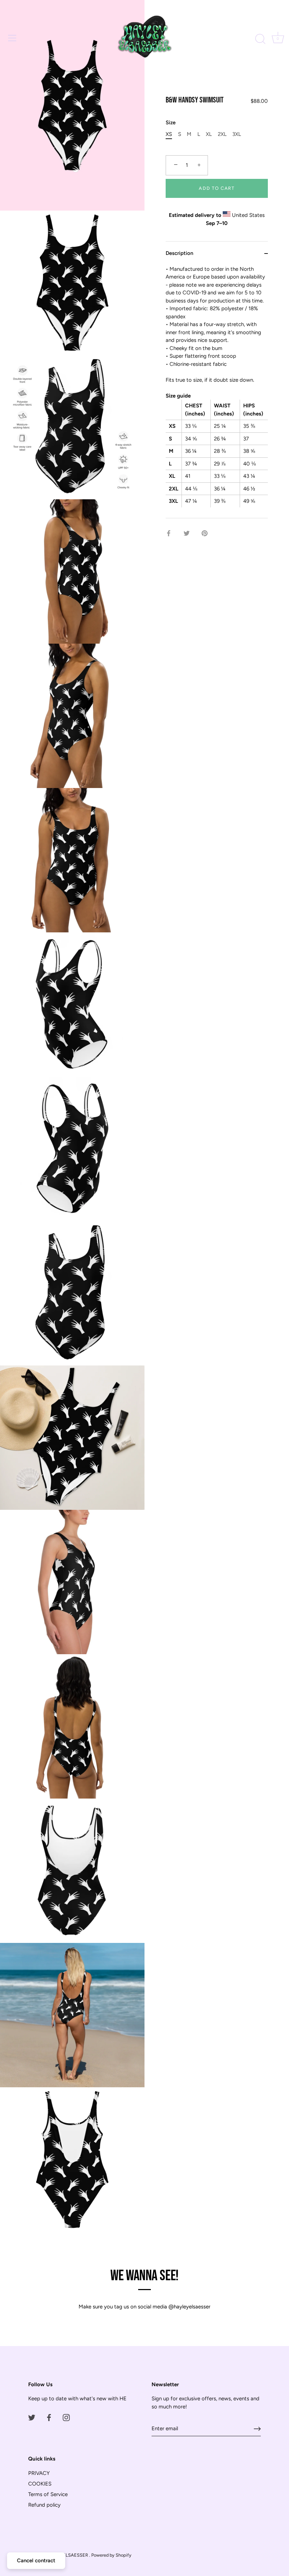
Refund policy (44, 2505)
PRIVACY (39, 2473)
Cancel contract (36, 2561)
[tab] (217, 392)
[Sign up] (257, 2429)
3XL (237, 134)
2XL (222, 134)
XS (169, 134)
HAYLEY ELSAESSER (67, 2555)
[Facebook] (49, 2417)
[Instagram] (66, 2417)
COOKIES (40, 2484)
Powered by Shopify (111, 2555)
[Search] (260, 39)
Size (171, 123)
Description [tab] (179, 253)
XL (209, 134)
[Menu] (12, 38)
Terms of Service (48, 2494)
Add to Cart (217, 188)
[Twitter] (32, 2417)
